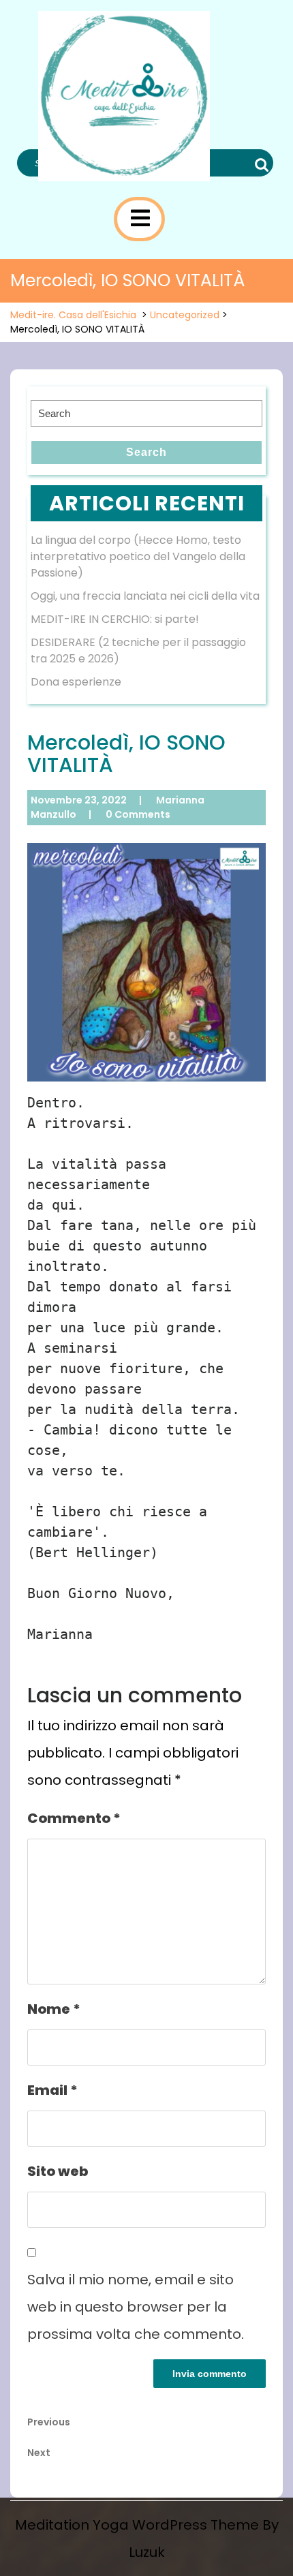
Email (52, 2090)
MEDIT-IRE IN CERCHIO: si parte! (115, 619)
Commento (74, 1818)
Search (260, 165)
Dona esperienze (76, 682)
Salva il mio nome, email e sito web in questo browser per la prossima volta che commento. (136, 2307)
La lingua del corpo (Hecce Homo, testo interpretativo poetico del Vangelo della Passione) (138, 556)
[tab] (140, 218)
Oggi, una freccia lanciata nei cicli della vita (145, 596)
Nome (54, 2009)
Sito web (58, 2171)
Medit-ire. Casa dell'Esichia (73, 315)
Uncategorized (185, 315)
